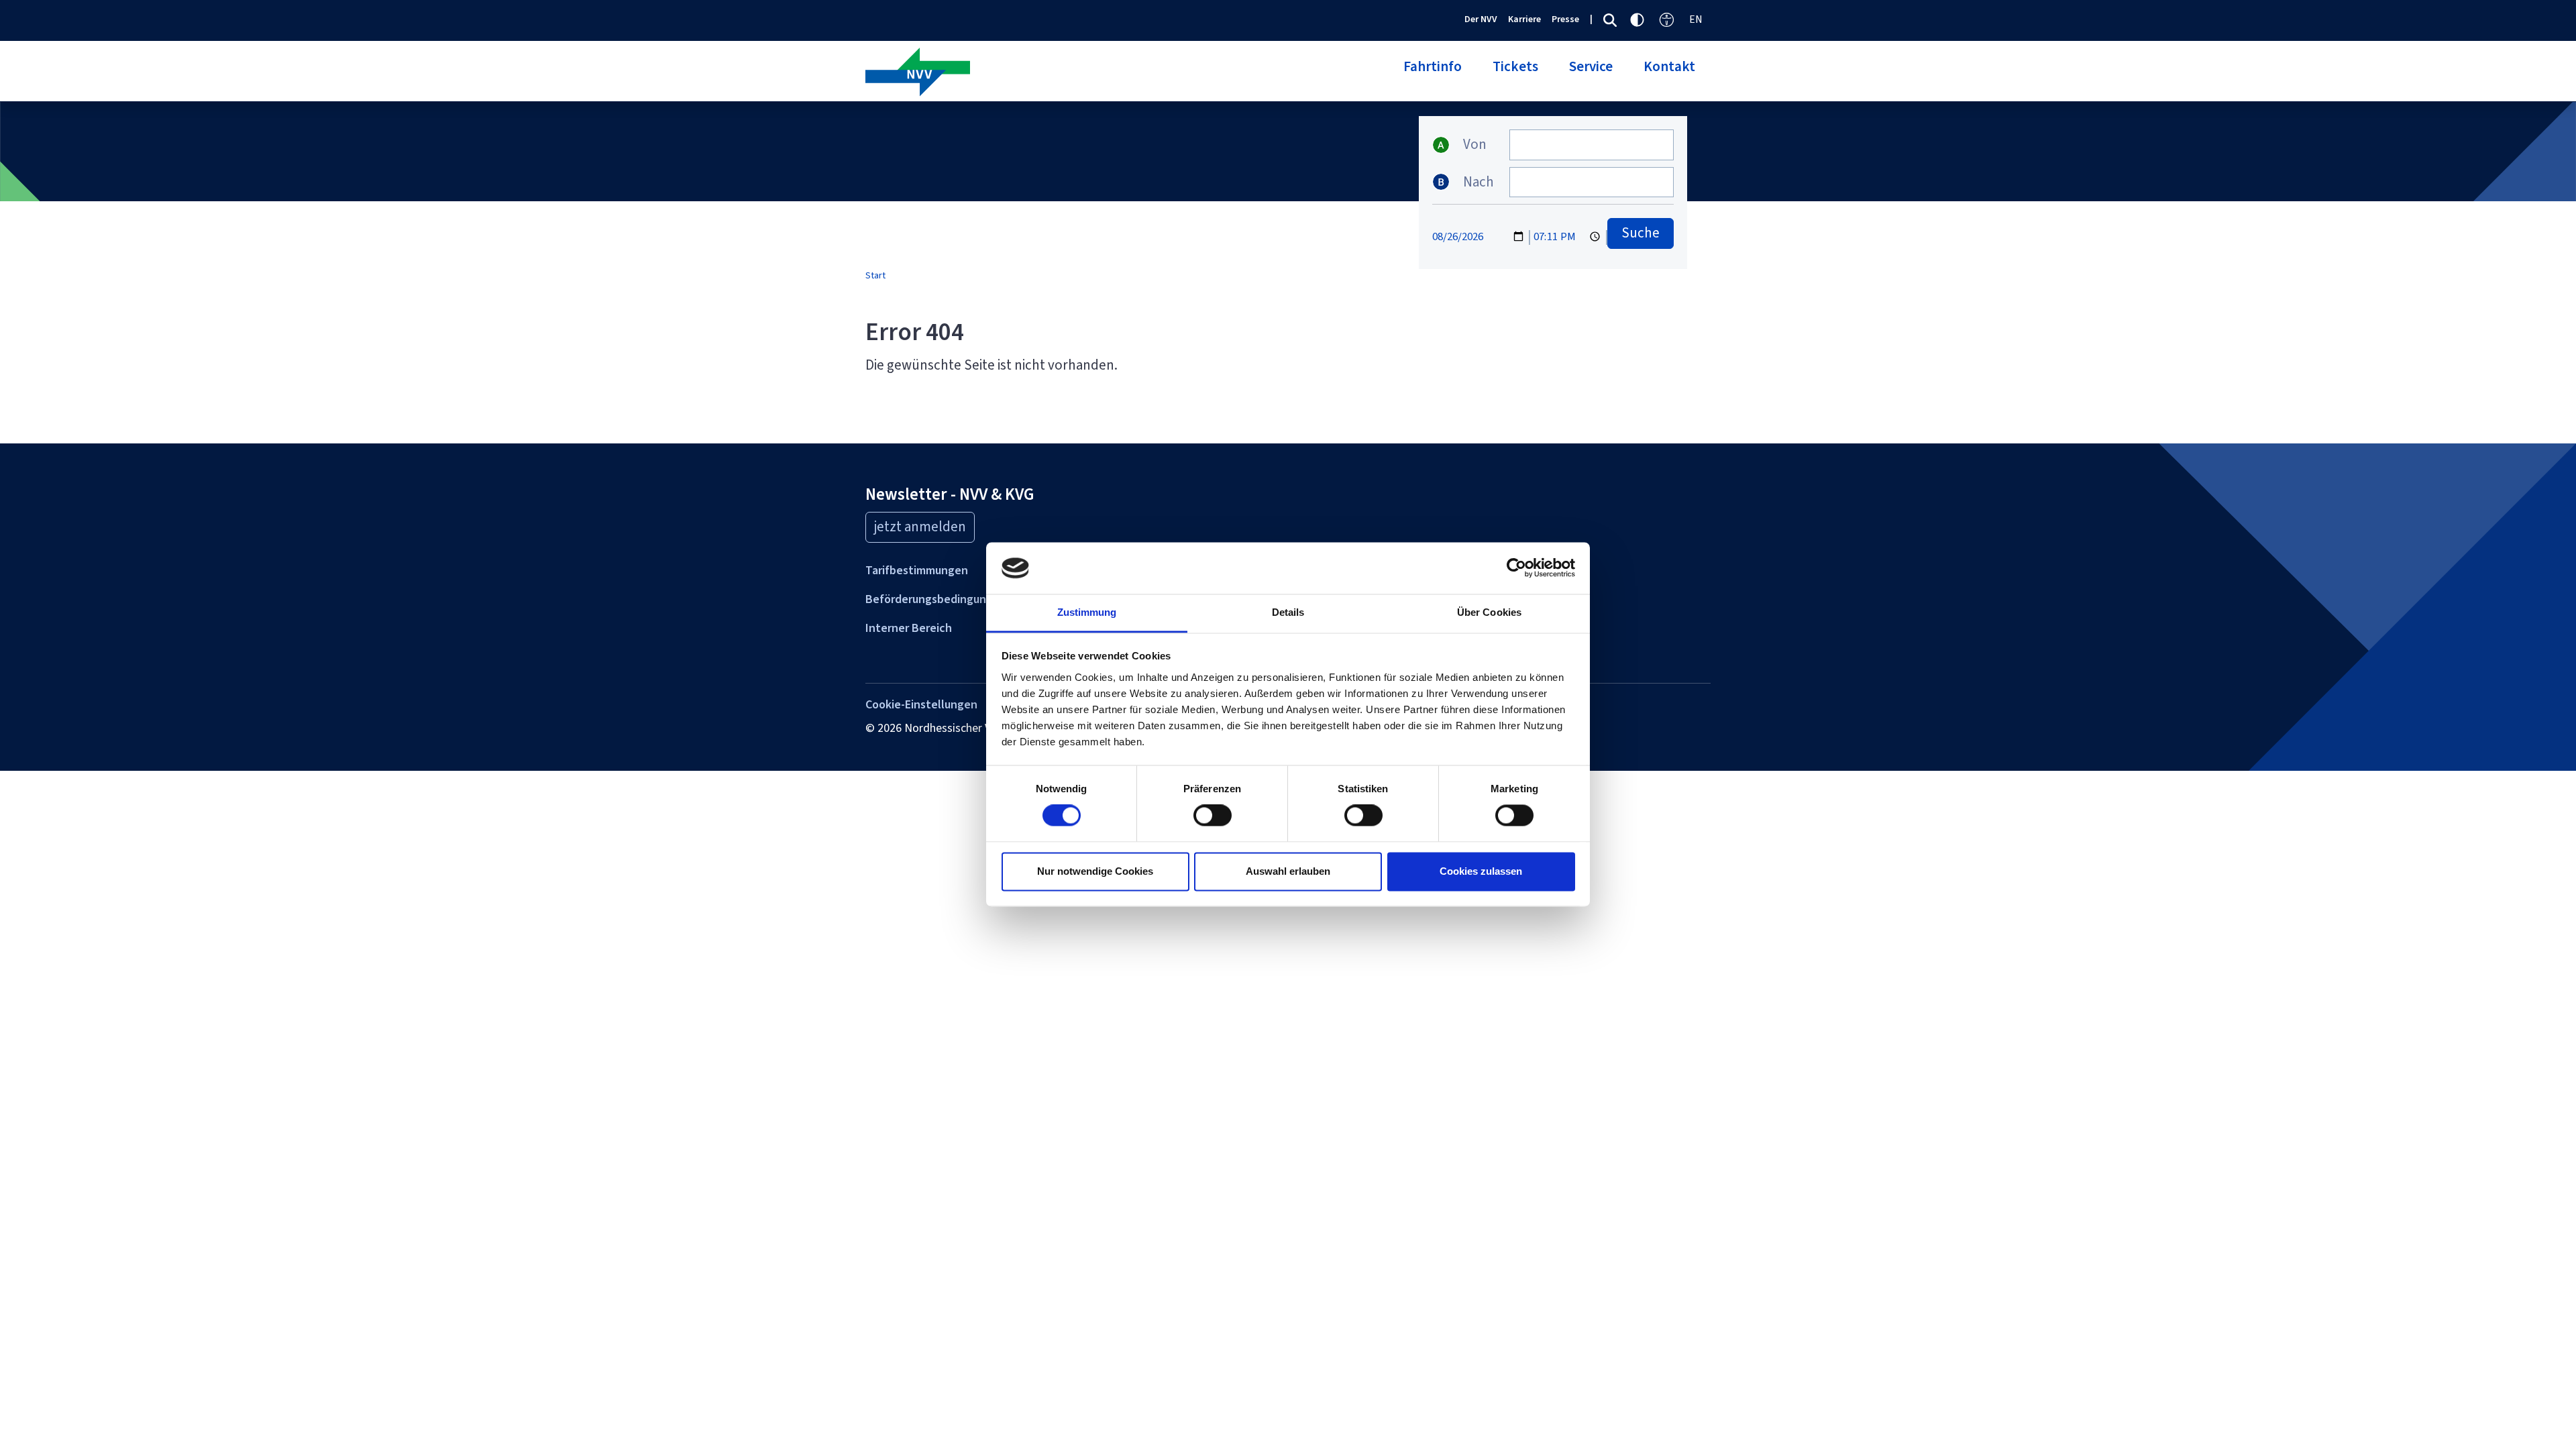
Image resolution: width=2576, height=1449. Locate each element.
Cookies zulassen (1481, 871)
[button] (1433, 74)
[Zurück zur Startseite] (1072, 73)
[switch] (1213, 816)
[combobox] (1592, 145)
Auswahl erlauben (1288, 871)
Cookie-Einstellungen (921, 704)
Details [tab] (1288, 612)
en (1696, 19)
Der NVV (1481, 19)
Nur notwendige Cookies (1095, 871)
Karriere (1524, 19)
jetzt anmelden (920, 527)
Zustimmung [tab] (1087, 612)
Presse (1565, 19)
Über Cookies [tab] (1489, 612)
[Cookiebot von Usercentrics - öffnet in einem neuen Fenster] (1516, 568)
